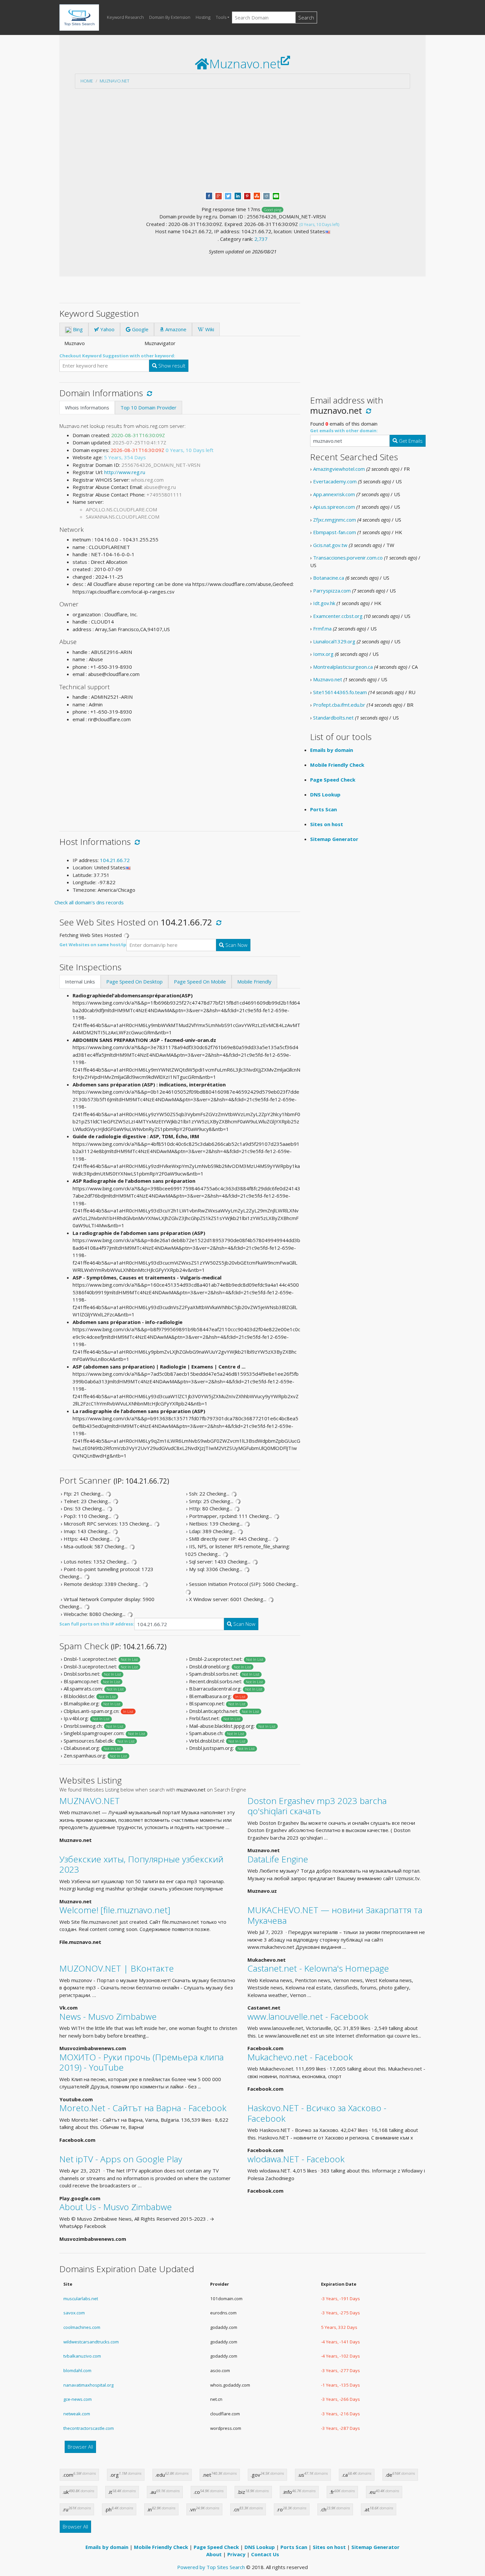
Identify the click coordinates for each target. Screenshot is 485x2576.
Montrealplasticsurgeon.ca (343, 667)
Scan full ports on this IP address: (97, 1624)
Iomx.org (323, 654)
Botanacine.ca (329, 578)
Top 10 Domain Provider (148, 407)
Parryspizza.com (332, 591)
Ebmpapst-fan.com (335, 532)
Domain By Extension (170, 17)
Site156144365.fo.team (340, 692)
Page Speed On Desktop (134, 982)
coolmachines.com (82, 2327)
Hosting (203, 17)
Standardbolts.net (333, 718)
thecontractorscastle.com (89, 2428)
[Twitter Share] (228, 195)
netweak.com (77, 2414)
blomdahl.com (77, 2370)
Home (87, 81)
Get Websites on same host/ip (93, 945)
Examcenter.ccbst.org (338, 616)
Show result (171, 366)
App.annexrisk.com (334, 494)
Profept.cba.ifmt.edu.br (339, 705)
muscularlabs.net (81, 2299)
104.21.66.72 (115, 860)
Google (140, 329)
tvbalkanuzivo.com (82, 2356)
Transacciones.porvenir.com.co (348, 558)
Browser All (80, 2447)
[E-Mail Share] (276, 195)
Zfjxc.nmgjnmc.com (335, 520)
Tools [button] (221, 17)
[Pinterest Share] (247, 195)
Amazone (175, 329)
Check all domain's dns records (89, 902)
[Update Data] (148, 393)
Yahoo (107, 329)
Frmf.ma (322, 628)
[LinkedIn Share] (238, 195)
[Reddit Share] (266, 195)
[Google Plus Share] (219, 195)
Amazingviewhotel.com (339, 469)
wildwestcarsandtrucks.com (91, 2342)
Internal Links (80, 982)
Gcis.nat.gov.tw (330, 545)
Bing (77, 329)
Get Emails (410, 441)
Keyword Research (125, 17)
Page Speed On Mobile (200, 982)
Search (306, 17)
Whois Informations (87, 407)
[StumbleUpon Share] (257, 195)
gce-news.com (78, 2399)
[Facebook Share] (209, 195)
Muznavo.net (114, 81)
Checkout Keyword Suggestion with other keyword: (117, 356)
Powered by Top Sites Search (211, 2567)
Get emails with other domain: (344, 431)
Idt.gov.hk (324, 603)
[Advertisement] (242, 140)
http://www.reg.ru (125, 472)
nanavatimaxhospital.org (88, 2385)
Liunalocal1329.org (334, 641)
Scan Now (236, 945)
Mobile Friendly (254, 982)
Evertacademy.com (335, 481)
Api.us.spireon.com (334, 507)
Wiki (209, 329)
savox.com (74, 2313)
